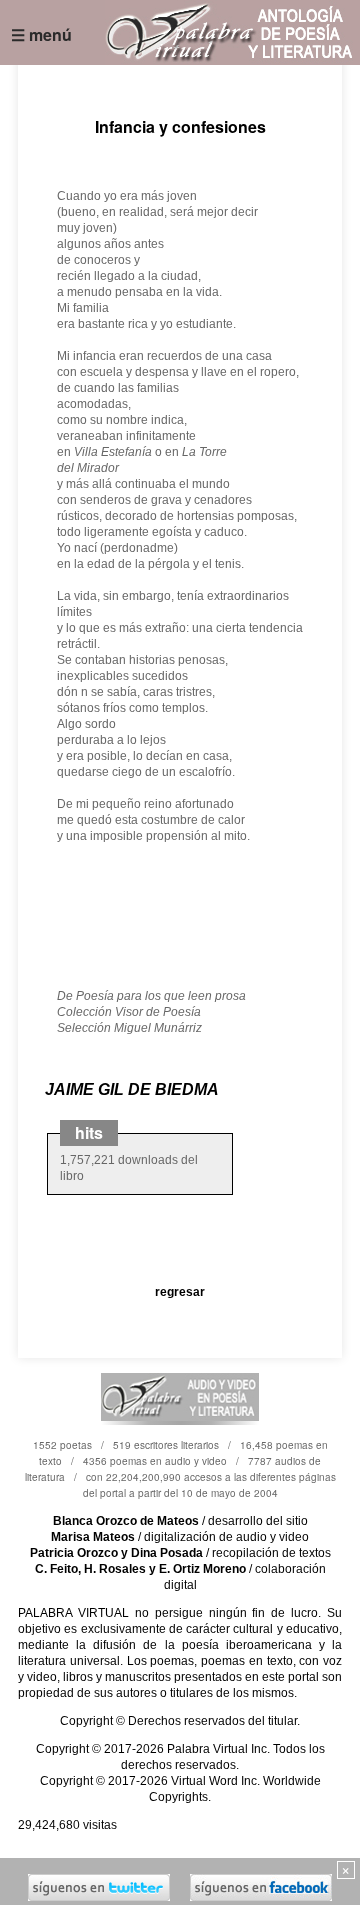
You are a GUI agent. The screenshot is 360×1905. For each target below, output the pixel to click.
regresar (180, 1292)
